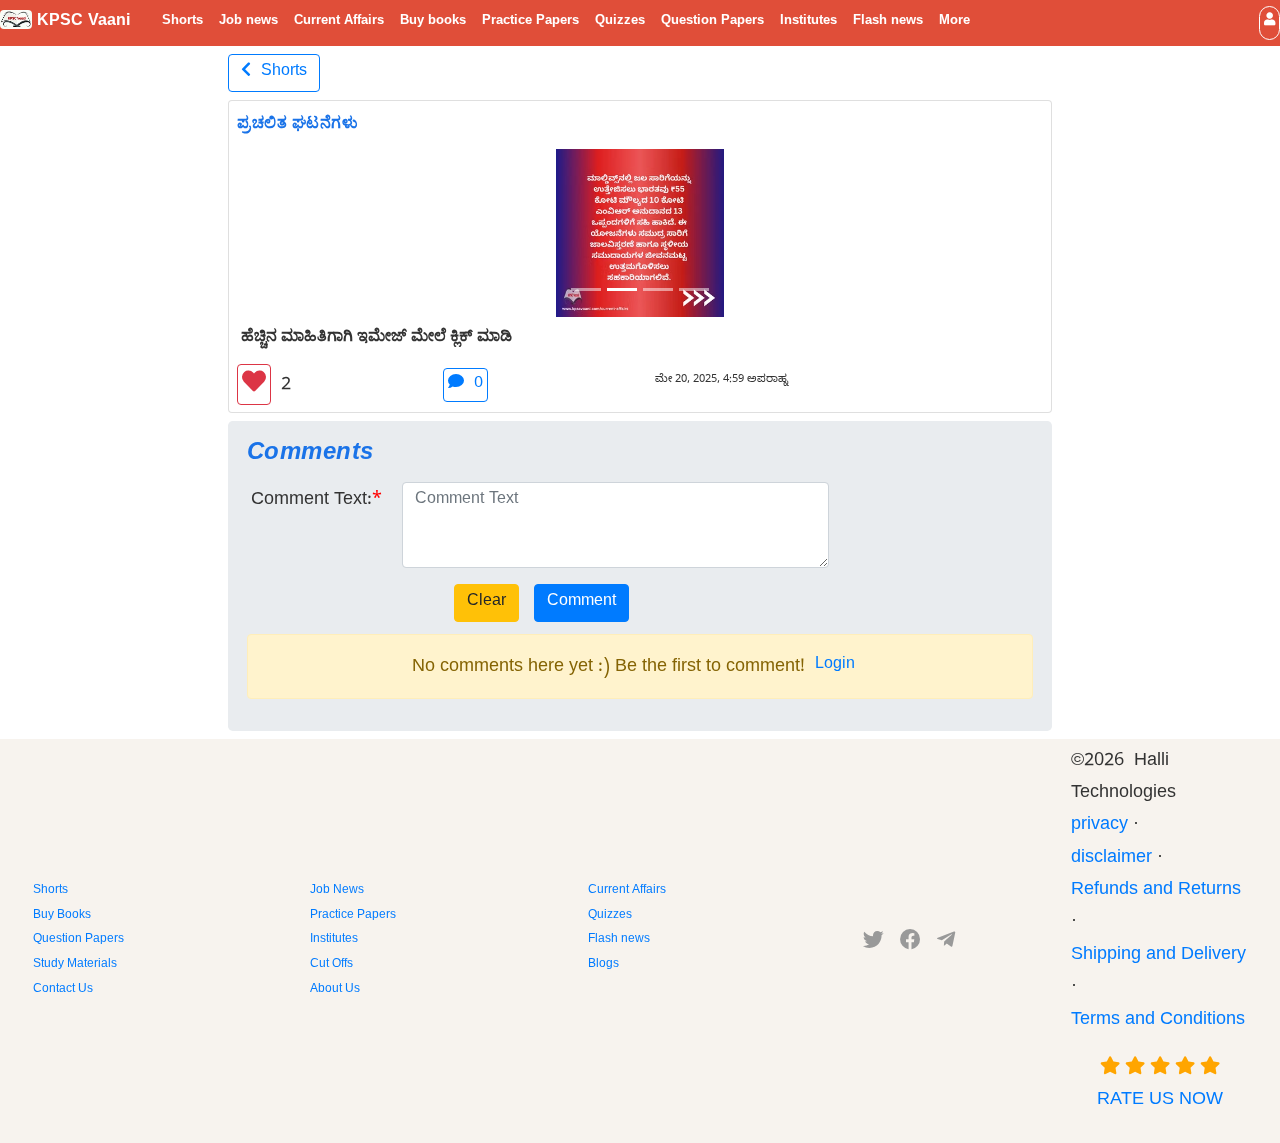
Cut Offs (331, 965)
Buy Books (62, 916)
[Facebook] (910, 944)
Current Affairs (339, 22)
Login (835, 666)
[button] (1269, 22)
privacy (1099, 826)
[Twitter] (873, 944)
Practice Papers (530, 22)
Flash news (888, 22)
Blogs (603, 965)
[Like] (254, 384)
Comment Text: (311, 501)
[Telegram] (946, 944)
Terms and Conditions (1158, 1021)
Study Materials (75, 965)
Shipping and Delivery (1158, 956)
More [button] (954, 22)
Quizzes (620, 22)
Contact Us (63, 990)
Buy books (433, 22)
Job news (248, 22)
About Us (335, 990)
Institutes (808, 22)
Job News (337, 891)
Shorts (182, 22)
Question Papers (712, 22)
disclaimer (1111, 859)
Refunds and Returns (1156, 891)
